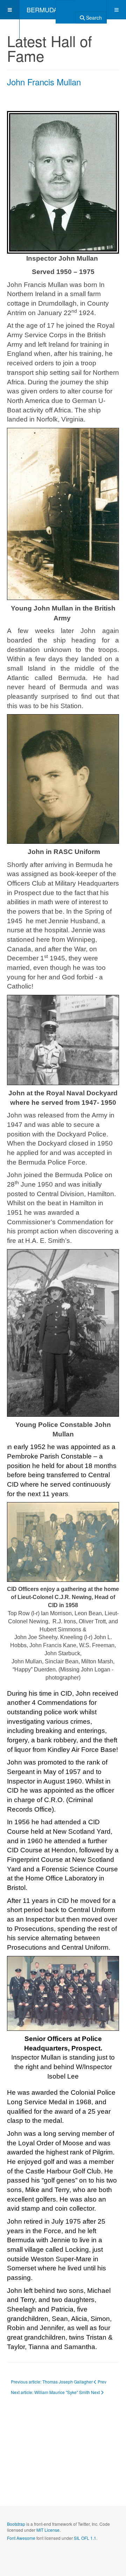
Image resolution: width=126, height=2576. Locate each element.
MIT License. (48, 2530)
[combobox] (66, 9)
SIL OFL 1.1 (85, 2538)
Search (93, 18)
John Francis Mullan (44, 82)
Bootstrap (16, 2524)
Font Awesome (21, 2538)
